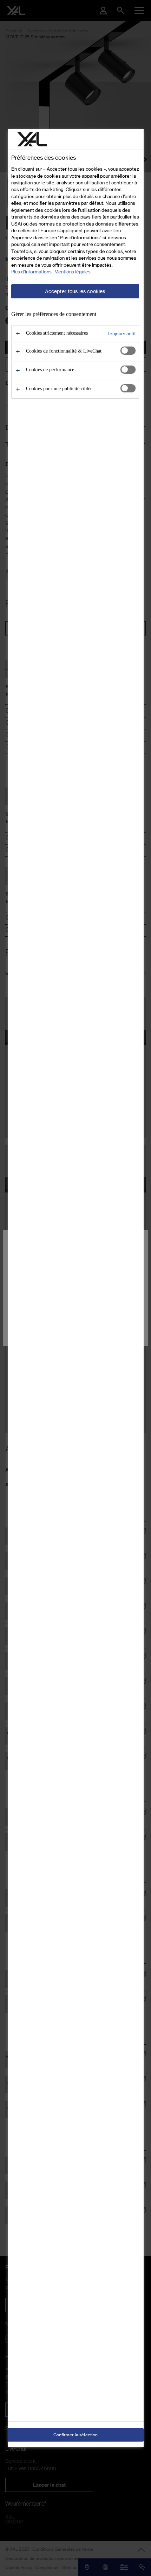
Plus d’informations (31, 272)
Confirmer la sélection (76, 2435)
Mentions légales (73, 272)
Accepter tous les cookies (75, 291)
